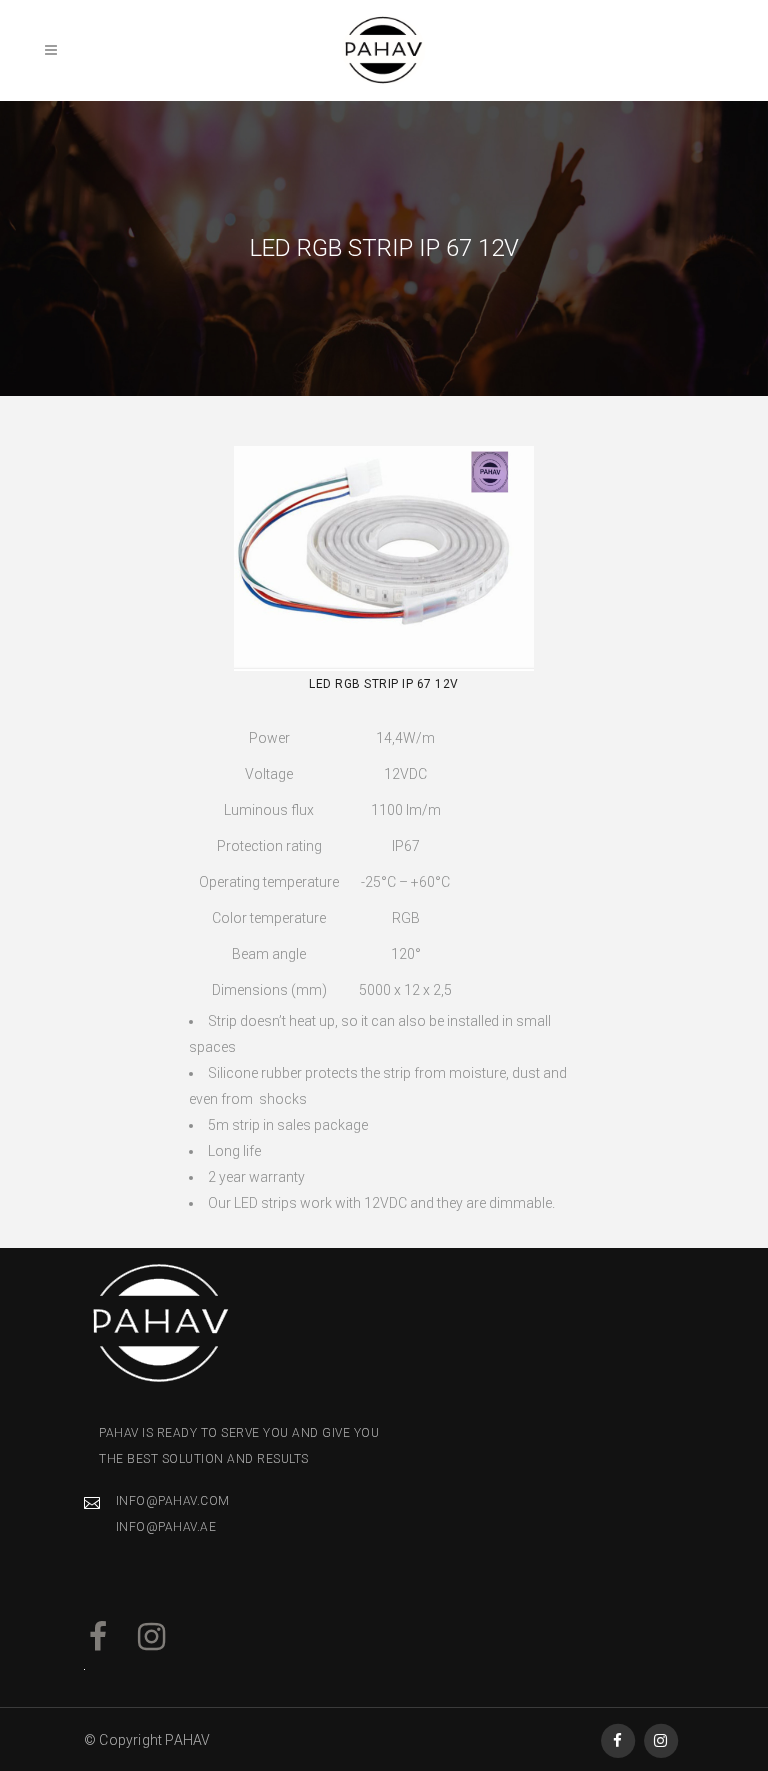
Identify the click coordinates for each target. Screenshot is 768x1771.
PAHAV (187, 1740)
